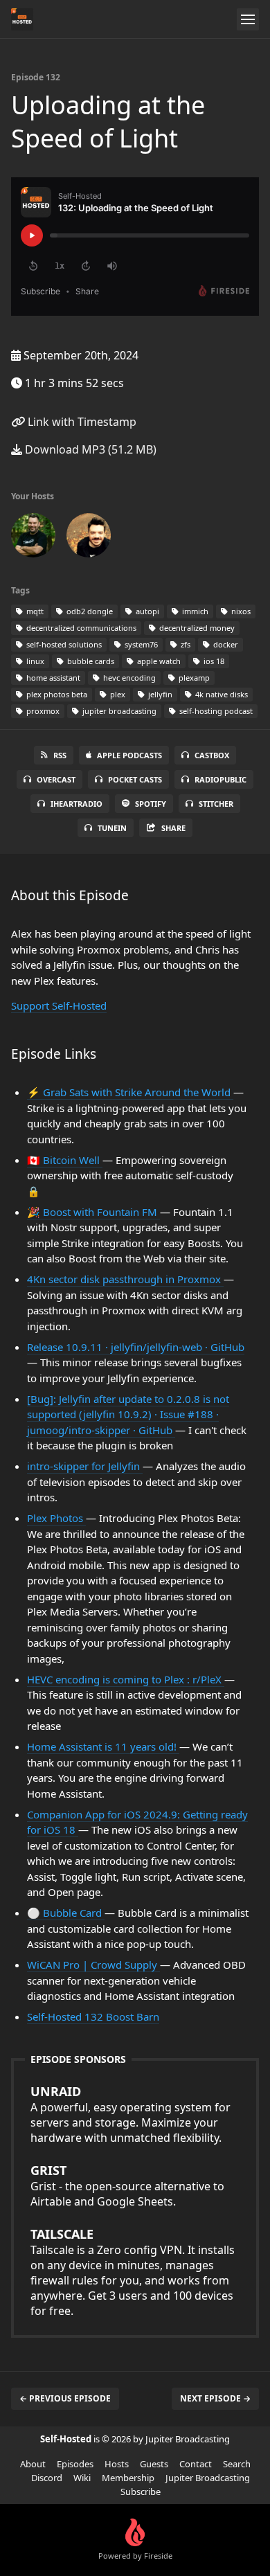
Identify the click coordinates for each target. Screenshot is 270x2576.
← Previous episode (65, 2398)
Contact (196, 2464)
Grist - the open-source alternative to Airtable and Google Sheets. (127, 2185)
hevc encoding (128, 678)
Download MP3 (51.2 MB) (89, 449)
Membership (128, 2478)
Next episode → (215, 2398)
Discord (47, 2478)
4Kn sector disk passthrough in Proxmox (125, 1279)
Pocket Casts (135, 779)
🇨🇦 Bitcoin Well (65, 1160)
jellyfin (159, 694)
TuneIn (112, 828)
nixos (240, 611)
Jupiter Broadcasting (208, 2478)
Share (173, 828)
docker (225, 644)
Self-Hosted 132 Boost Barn (93, 2016)
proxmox (42, 711)
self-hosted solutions (63, 644)
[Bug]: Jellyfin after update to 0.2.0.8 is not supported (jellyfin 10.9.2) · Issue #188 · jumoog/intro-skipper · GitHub (128, 1414)
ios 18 (213, 661)
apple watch (158, 661)
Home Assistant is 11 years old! (103, 1746)
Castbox (212, 755)
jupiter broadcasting (118, 711)
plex (117, 694)
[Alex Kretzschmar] (33, 538)
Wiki (82, 2478)
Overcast (56, 779)
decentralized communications (80, 628)
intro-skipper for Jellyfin (85, 1466)
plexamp (193, 678)
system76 (140, 644)
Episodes (75, 2464)
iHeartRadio (76, 804)
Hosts (117, 2464)
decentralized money (196, 628)
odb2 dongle (89, 611)
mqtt (34, 611)
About (33, 2464)
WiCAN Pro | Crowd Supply (93, 1965)
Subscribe (141, 2492)
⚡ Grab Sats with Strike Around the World (130, 1092)
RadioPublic (220, 779)
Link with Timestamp (81, 422)
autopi (146, 611)
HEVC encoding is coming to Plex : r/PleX (126, 1679)
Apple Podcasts (129, 755)
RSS (60, 755)
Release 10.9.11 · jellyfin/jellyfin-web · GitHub (136, 1347)
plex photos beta (56, 694)
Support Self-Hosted (59, 1005)
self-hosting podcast (215, 711)
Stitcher (216, 804)
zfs (184, 644)
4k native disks (220, 694)
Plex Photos (56, 1518)
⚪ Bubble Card (66, 1913)
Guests (154, 2464)
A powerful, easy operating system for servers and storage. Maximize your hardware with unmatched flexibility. (130, 2114)
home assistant (52, 678)
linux (34, 661)
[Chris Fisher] (89, 538)
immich (194, 611)
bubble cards (90, 661)
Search (237, 2464)
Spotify (151, 804)
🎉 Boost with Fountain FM (93, 1212)
